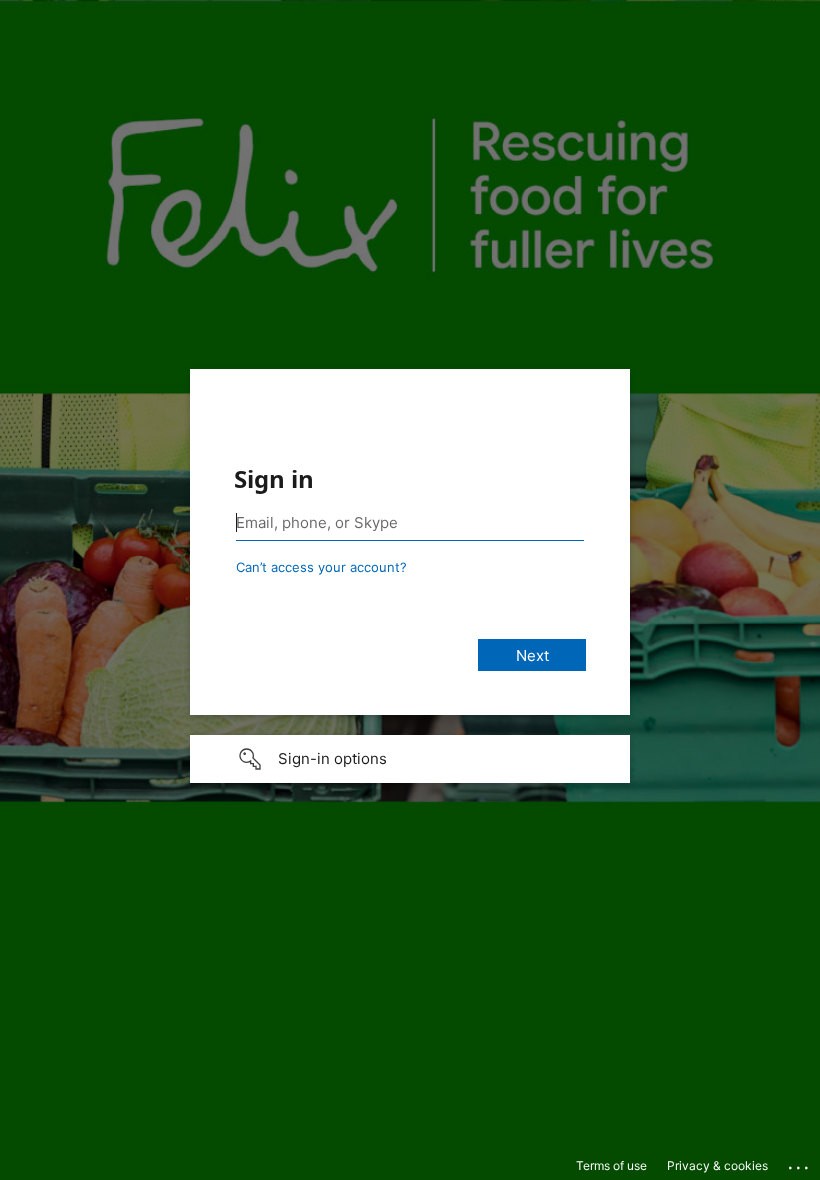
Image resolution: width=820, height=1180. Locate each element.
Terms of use (611, 1165)
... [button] (800, 1163)
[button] (410, 759)
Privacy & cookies (717, 1165)
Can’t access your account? (321, 567)
